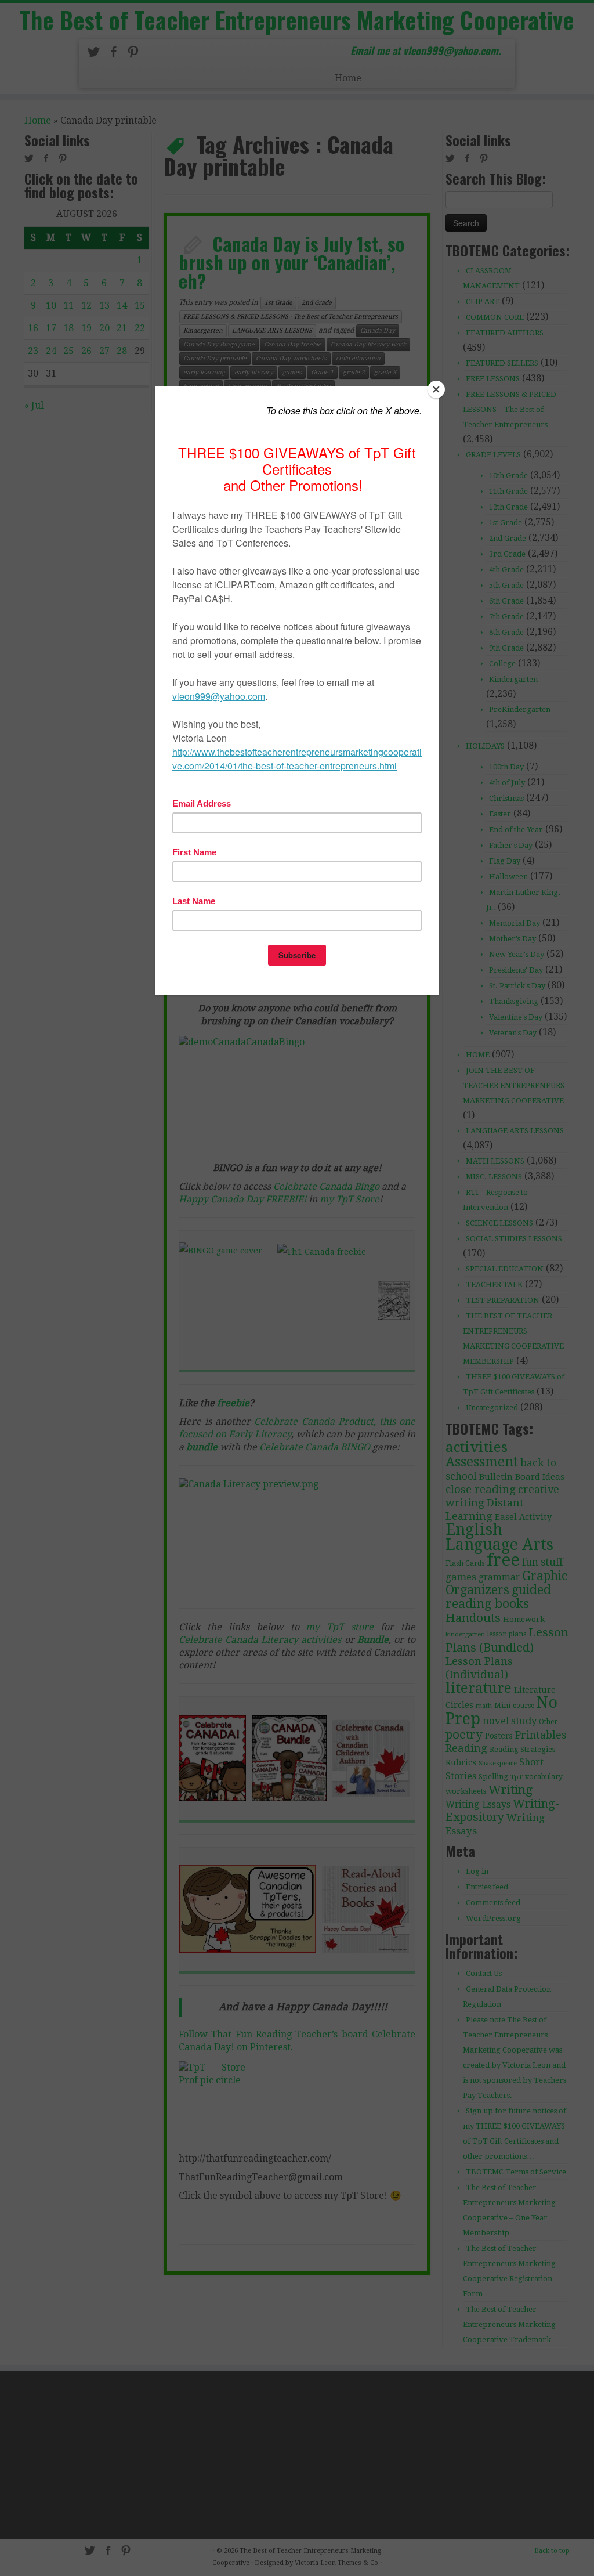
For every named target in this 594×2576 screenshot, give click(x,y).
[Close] (436, 389)
